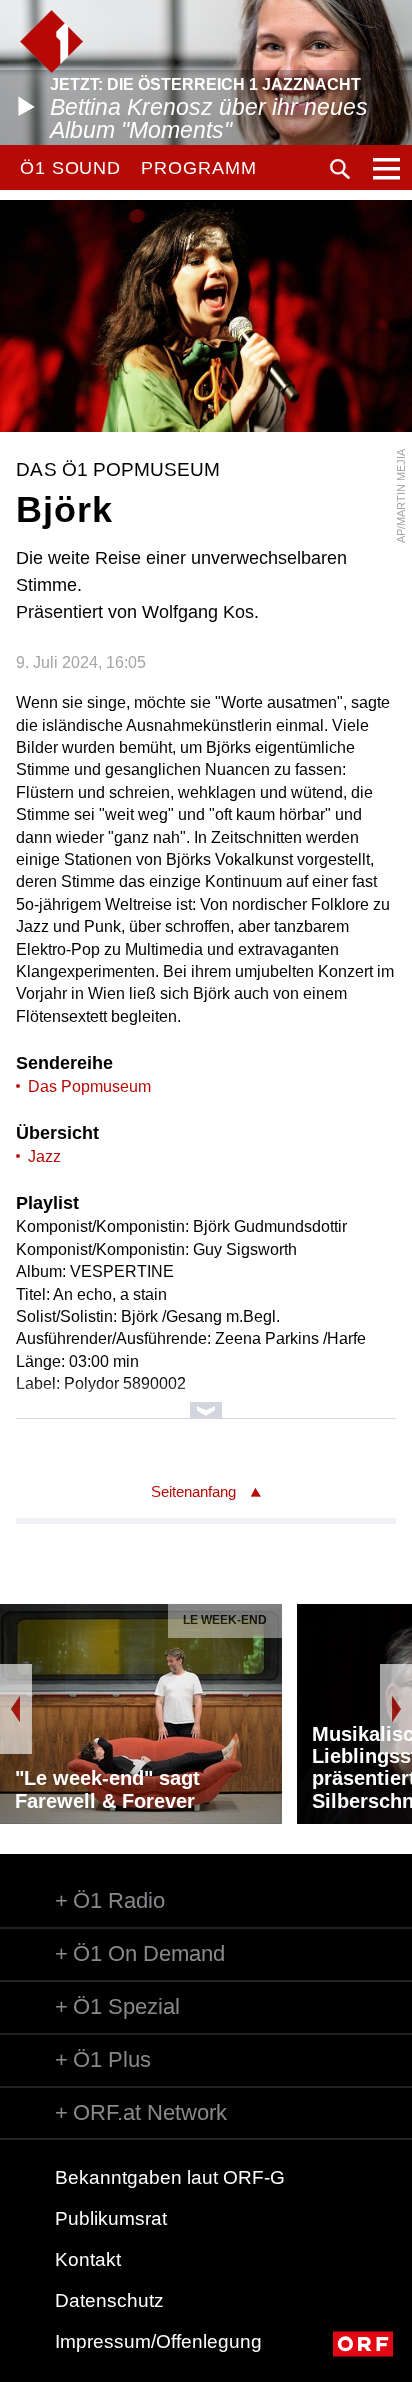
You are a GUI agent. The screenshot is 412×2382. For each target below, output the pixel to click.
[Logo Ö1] (51, 41)
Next (396, 1709)
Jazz (44, 1156)
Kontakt (88, 2259)
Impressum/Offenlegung (158, 2341)
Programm (198, 168)
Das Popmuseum (89, 1086)
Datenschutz (109, 2300)
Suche (340, 169)
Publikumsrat (111, 2218)
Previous (16, 1709)
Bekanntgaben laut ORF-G (170, 2177)
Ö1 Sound (70, 168)
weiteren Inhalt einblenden (205, 1400)
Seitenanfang (193, 1491)
